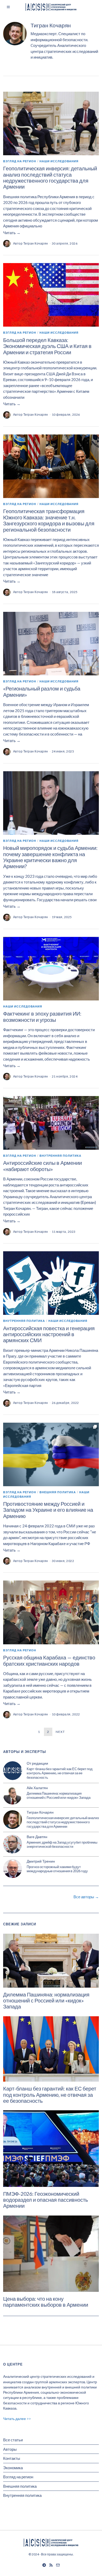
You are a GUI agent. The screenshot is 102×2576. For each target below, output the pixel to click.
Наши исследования (59, 161)
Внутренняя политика (60, 1156)
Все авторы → (86, 1897)
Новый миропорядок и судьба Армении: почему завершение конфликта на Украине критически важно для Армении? (50, 857)
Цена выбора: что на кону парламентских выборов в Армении (46, 2302)
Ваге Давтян (37, 1837)
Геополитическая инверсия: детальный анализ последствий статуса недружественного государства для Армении (50, 178)
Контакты (12, 2458)
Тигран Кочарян (36, 243)
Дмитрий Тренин (41, 1861)
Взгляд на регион (20, 161)
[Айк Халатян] (13, 1795)
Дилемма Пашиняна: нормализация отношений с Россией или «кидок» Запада (59, 1796)
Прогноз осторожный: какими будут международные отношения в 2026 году (57, 1869)
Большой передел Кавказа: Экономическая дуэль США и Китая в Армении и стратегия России (47, 346)
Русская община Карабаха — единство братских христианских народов (49, 1660)
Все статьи (13, 2440)
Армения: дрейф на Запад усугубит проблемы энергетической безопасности (62, 1844)
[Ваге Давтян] (13, 1844)
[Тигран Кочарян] (13, 1820)
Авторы (10, 2449)
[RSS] (51, 2565)
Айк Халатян (37, 1788)
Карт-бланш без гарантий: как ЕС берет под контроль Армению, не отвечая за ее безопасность (60, 1773)
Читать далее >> (17, 2419)
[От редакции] (13, 1771)
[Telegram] (44, 2565)
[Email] (58, 2565)
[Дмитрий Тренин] (13, 1869)
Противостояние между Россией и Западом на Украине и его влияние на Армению (48, 1510)
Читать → (12, 233)
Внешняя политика (58, 1492)
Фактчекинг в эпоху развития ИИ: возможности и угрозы (42, 1017)
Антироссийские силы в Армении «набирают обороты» (42, 1166)
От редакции (37, 1763)
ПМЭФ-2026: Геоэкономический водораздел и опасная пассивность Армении (46, 2200)
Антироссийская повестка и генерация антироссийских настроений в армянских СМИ (49, 1334)
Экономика (13, 2468)
